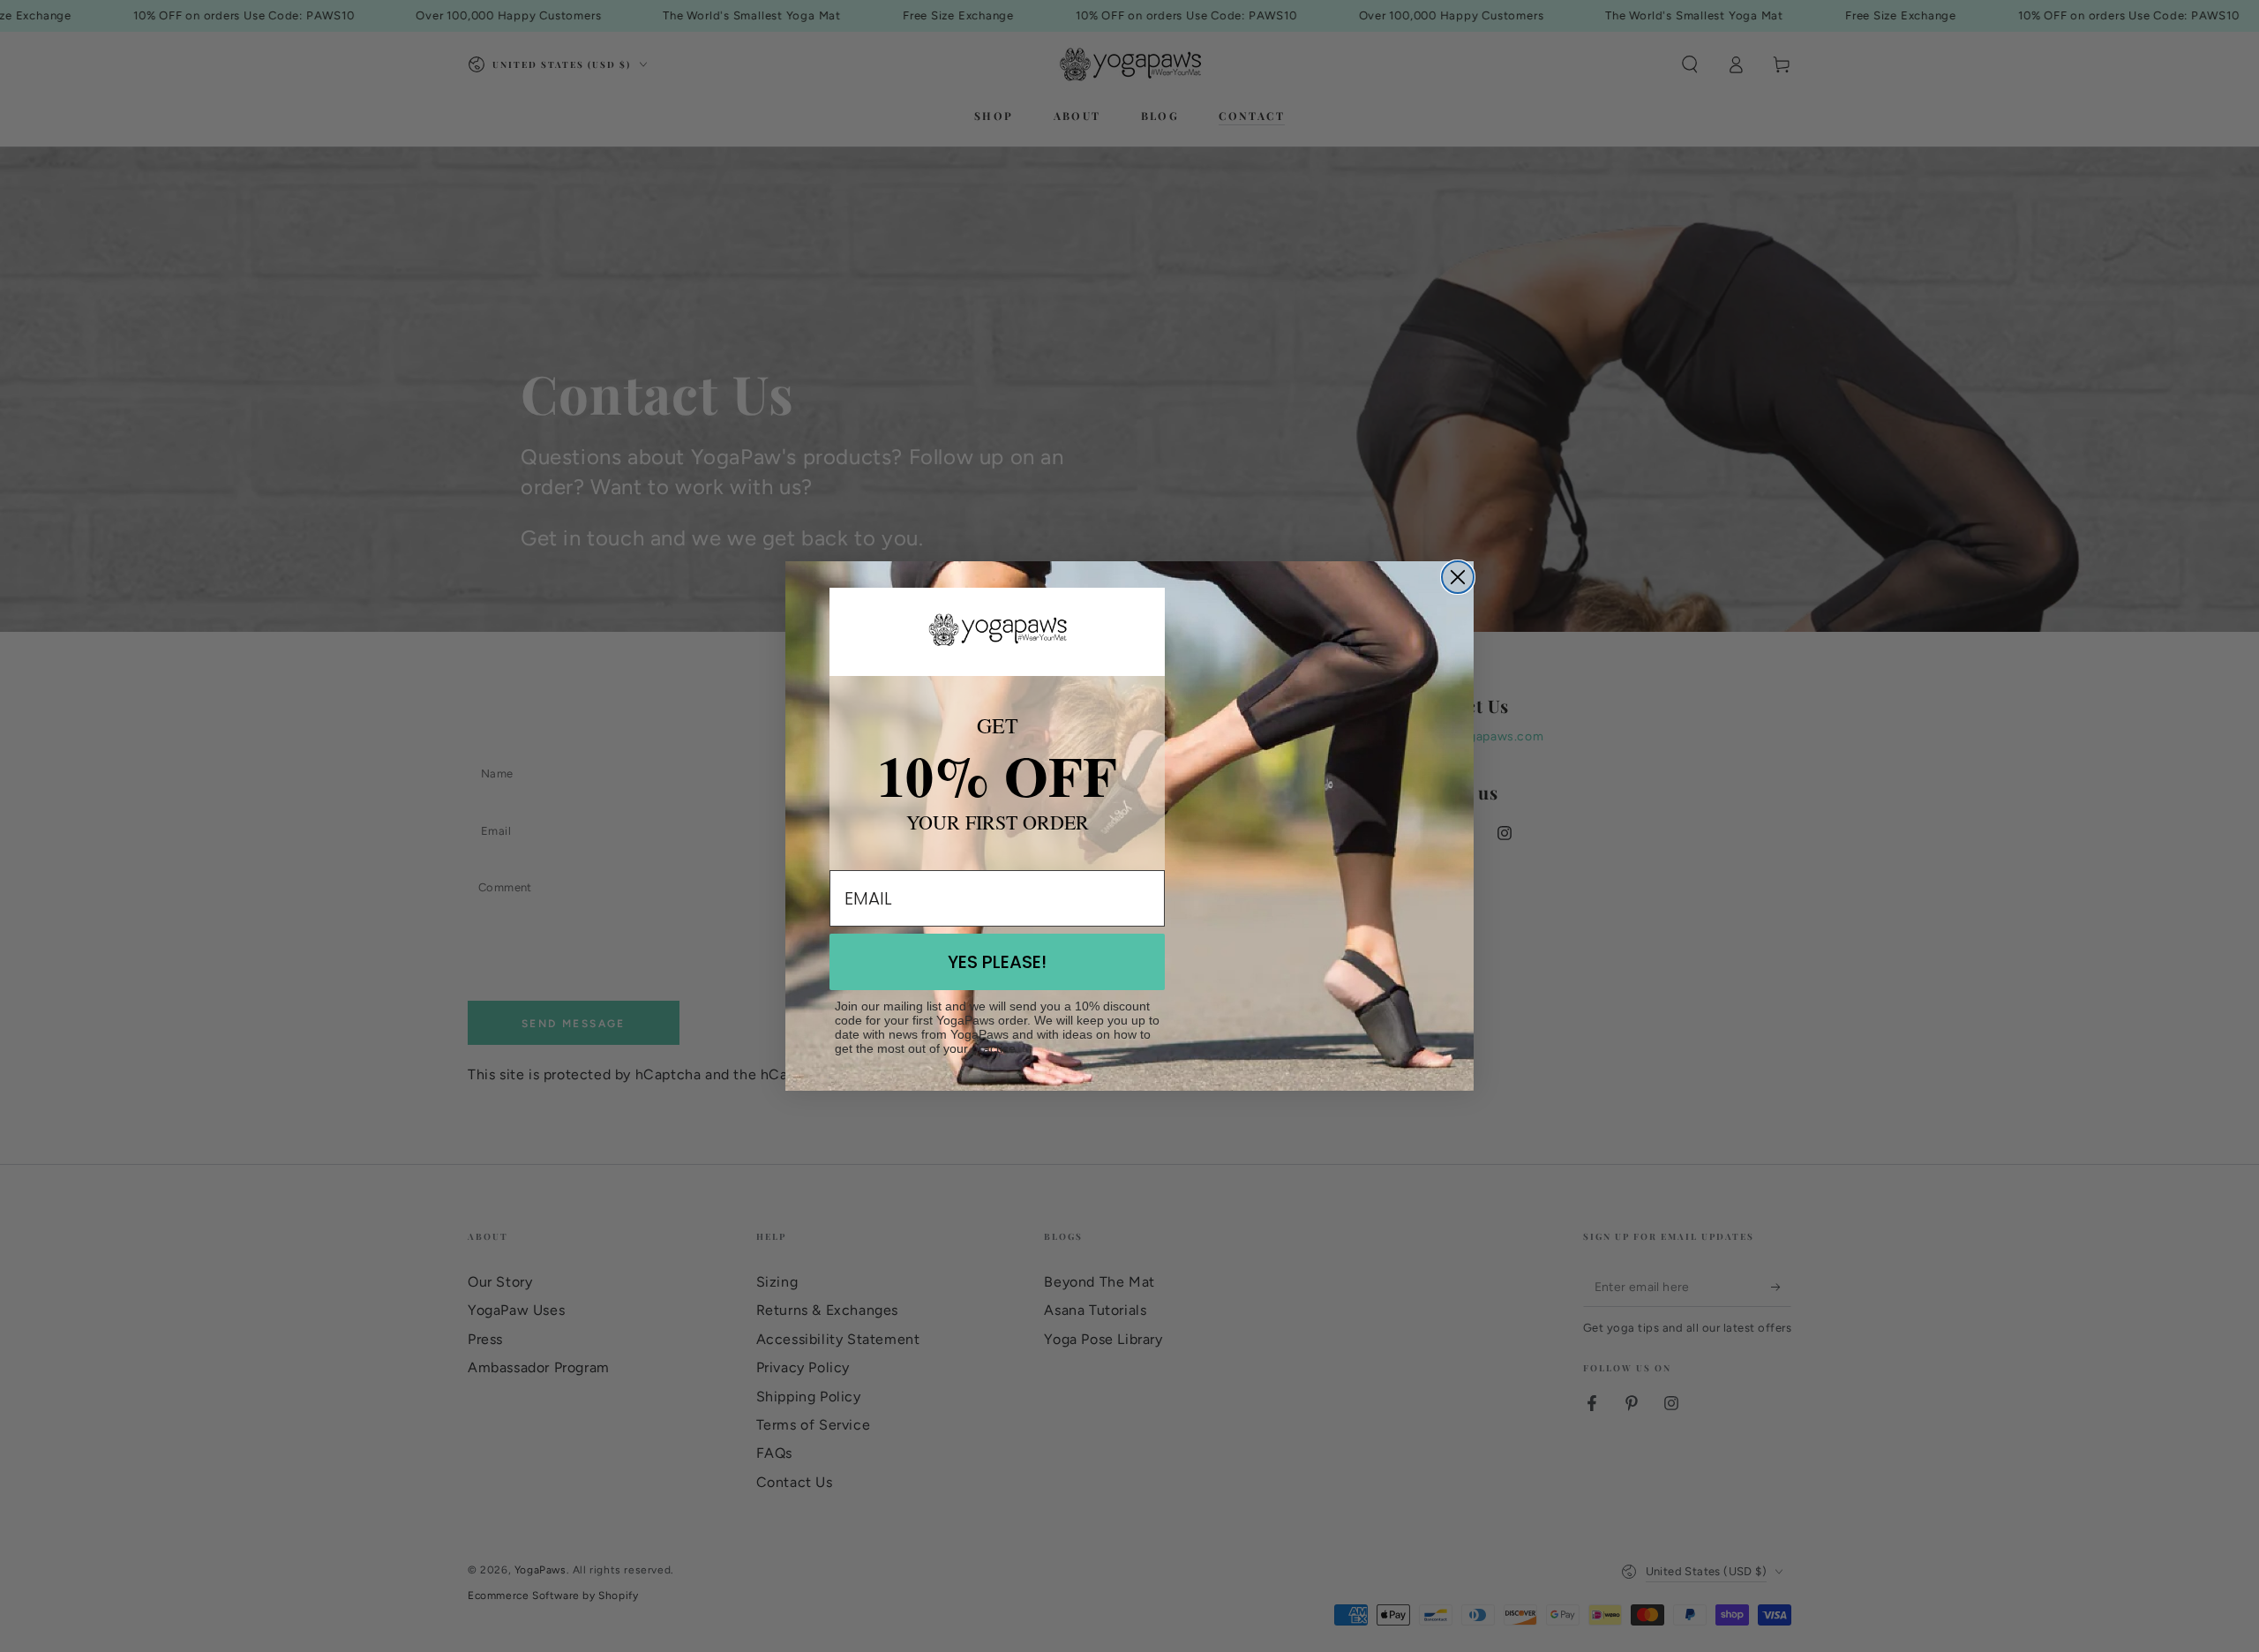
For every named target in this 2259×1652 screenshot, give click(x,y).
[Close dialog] (1458, 577)
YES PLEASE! (997, 962)
